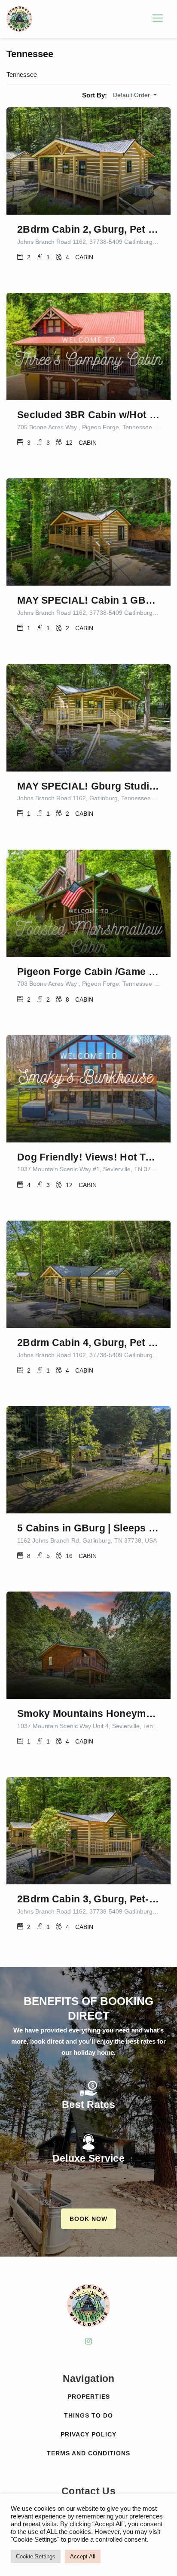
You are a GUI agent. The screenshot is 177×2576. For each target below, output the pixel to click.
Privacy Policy (88, 2434)
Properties (89, 2397)
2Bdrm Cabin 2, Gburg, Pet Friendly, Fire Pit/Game (88, 229)
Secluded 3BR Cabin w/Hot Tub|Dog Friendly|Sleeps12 (88, 415)
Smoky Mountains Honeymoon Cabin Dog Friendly (88, 1713)
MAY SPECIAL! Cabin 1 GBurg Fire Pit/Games (88, 600)
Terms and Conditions (88, 2453)
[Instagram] (88, 2341)
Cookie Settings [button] (36, 2556)
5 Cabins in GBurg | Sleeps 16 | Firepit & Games (88, 1528)
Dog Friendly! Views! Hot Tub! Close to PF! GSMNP (88, 1157)
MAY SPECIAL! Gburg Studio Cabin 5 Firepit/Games (88, 786)
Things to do (88, 2415)
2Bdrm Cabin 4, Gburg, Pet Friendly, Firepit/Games (88, 1343)
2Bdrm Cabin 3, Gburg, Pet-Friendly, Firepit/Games (88, 1899)
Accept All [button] (83, 2556)
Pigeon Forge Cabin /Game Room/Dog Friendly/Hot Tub (88, 972)
